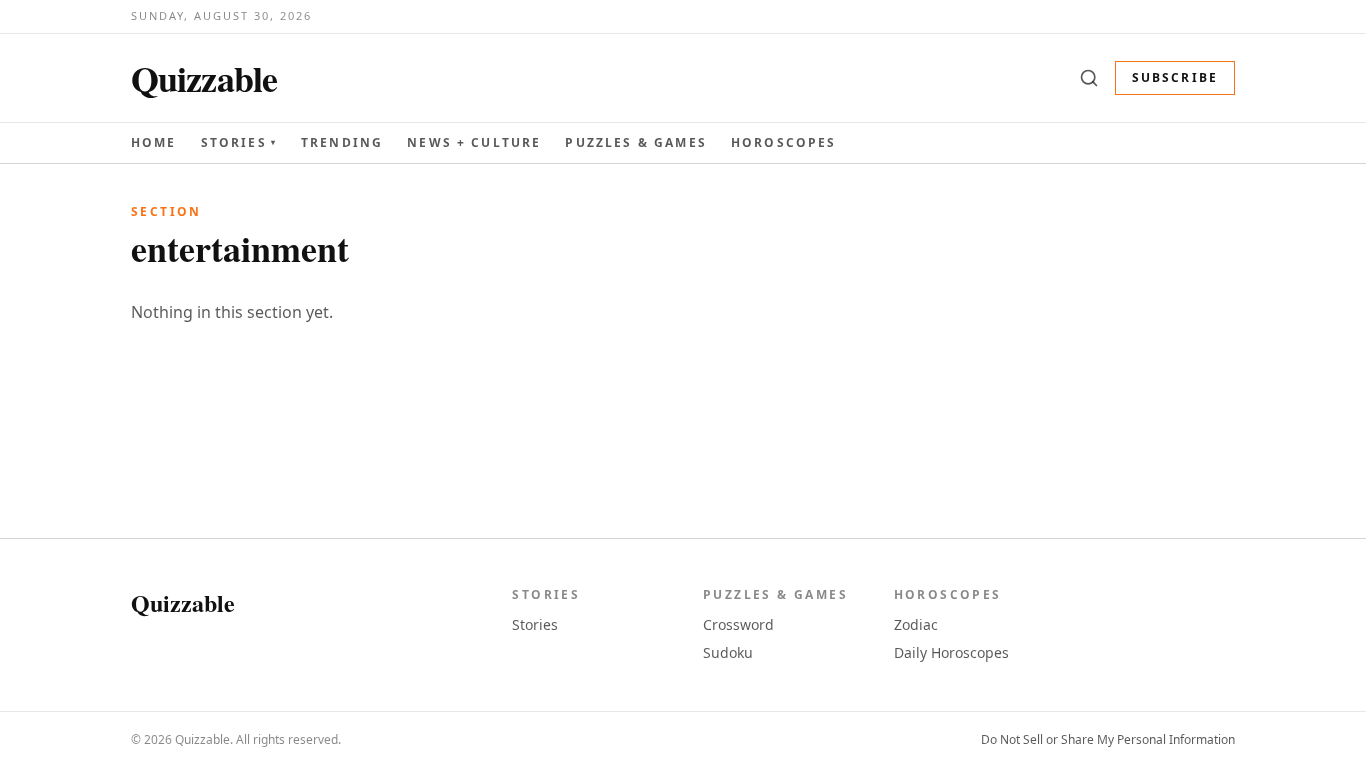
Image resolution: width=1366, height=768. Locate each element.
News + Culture (474, 143)
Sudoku (728, 652)
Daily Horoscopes (951, 652)
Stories (239, 143)
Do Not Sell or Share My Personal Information (1108, 740)
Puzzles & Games (635, 142)
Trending (342, 142)
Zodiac (916, 624)
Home (154, 142)
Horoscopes (784, 142)
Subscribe (1175, 77)
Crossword (738, 624)
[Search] (1089, 78)
